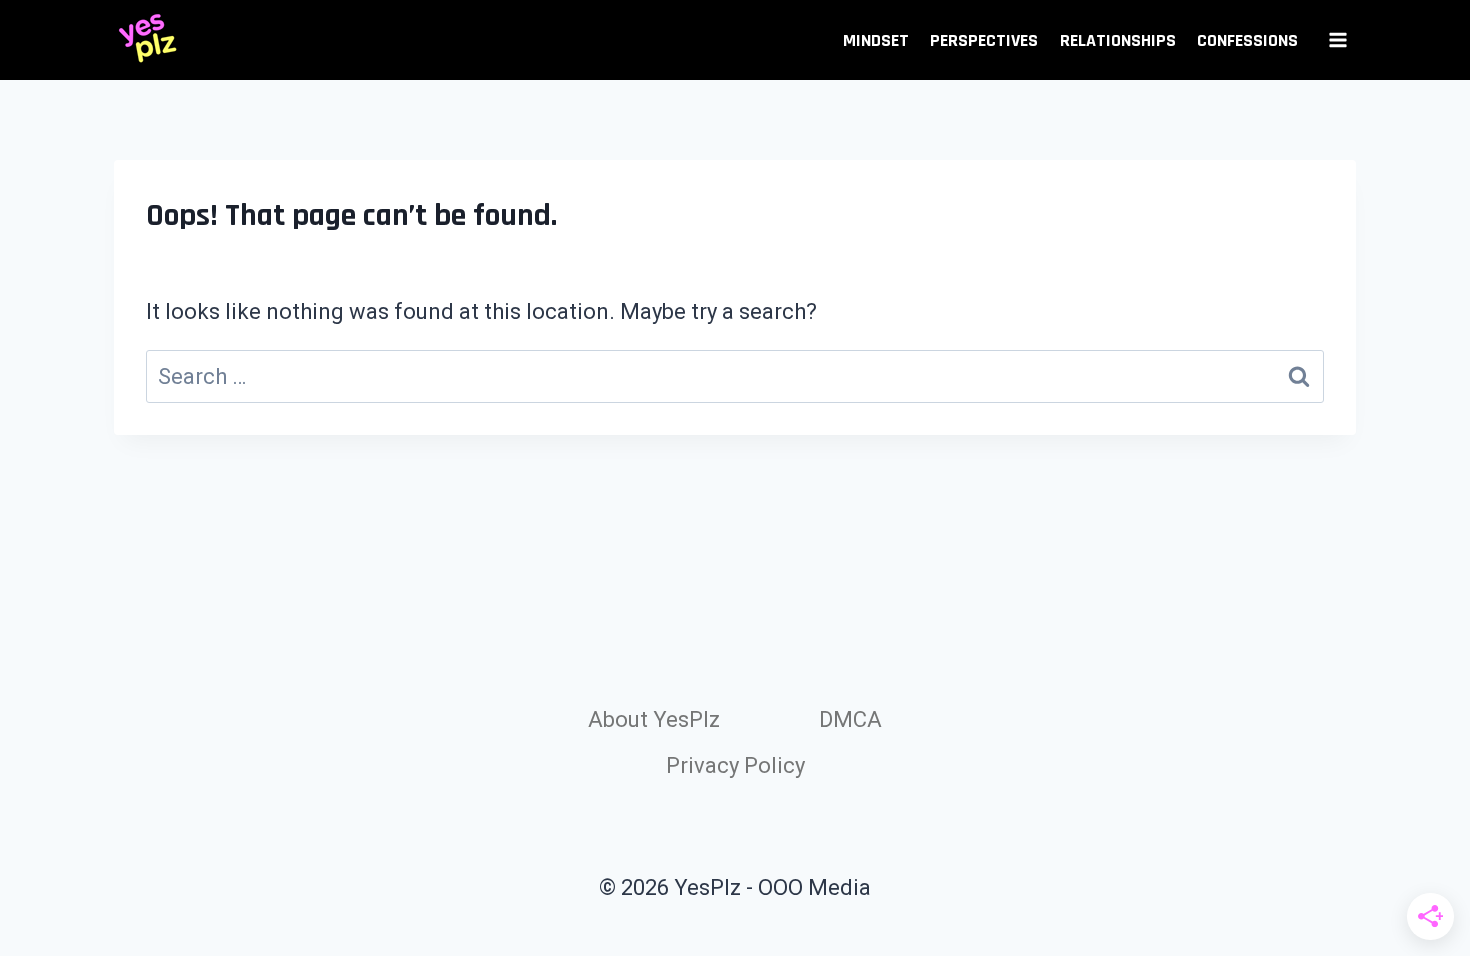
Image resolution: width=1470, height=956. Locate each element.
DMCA (850, 719)
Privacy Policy (735, 765)
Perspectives (984, 40)
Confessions (1247, 40)
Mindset (876, 40)
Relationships (1118, 40)
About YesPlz (654, 719)
